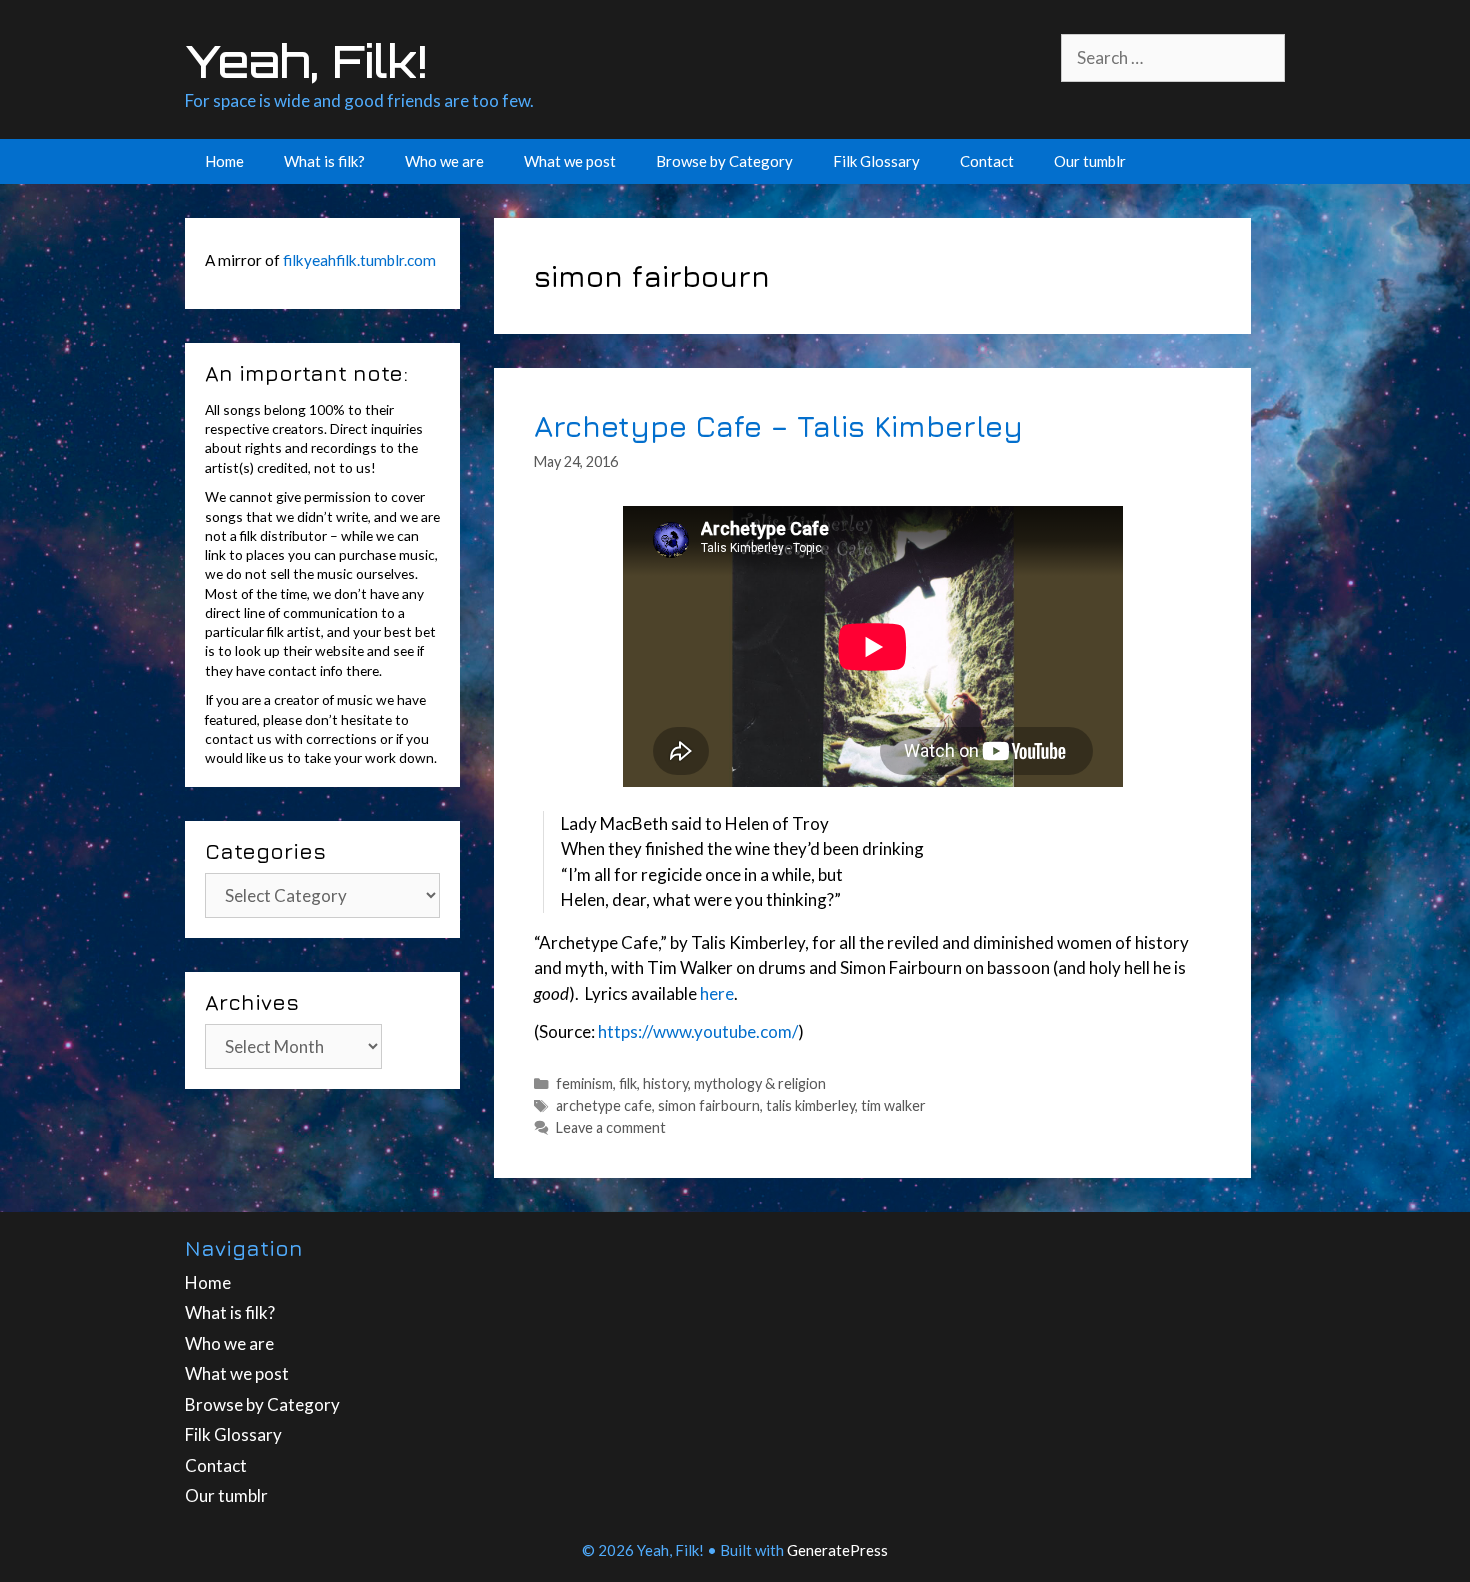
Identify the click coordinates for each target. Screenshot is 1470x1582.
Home (224, 161)
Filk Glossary (876, 161)
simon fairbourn (709, 1105)
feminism (584, 1083)
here (717, 993)
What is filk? (324, 161)
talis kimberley (810, 1105)
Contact (987, 161)
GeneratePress (837, 1550)
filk (628, 1083)
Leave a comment (611, 1127)
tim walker (893, 1105)
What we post (570, 161)
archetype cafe (604, 1105)
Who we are (444, 161)
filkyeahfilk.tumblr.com (359, 260)
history (665, 1083)
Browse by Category (724, 161)
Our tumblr (1090, 161)
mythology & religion (760, 1083)
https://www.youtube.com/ (698, 1031)
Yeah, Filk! (306, 61)
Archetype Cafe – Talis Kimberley (778, 425)
